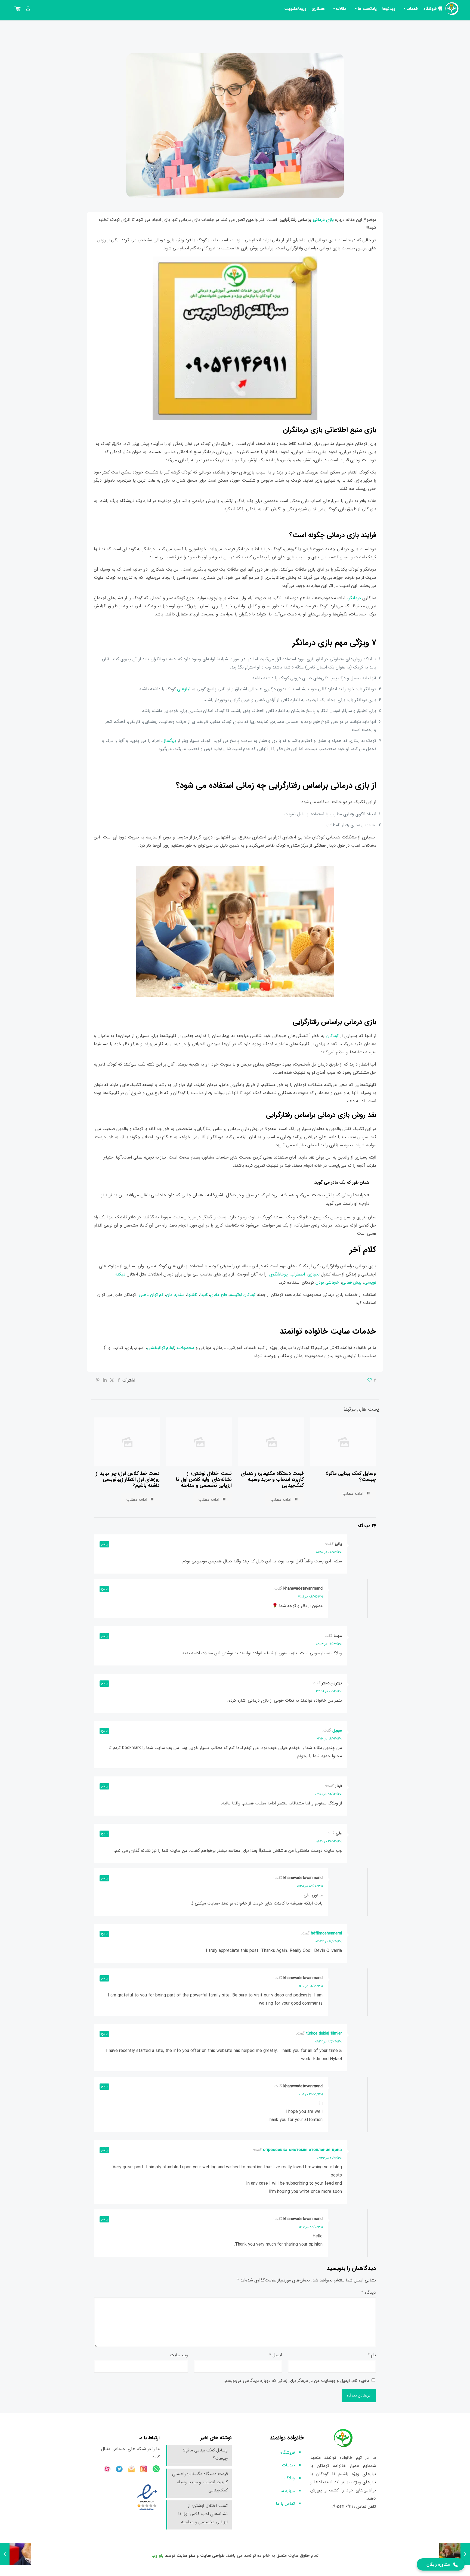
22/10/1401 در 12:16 (311, 2227)
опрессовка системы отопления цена (302, 2150)
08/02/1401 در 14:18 (310, 1597)
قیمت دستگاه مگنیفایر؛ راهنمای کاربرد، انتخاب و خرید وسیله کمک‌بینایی (272, 1479)
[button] (441, 2564)
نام (372, 2355)
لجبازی (314, 1274)
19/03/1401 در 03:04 (329, 1644)
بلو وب (157, 2555)
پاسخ (104, 1544)
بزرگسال (170, 741)
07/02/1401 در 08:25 (329, 1552)
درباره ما (288, 2491)
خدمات (412, 9)
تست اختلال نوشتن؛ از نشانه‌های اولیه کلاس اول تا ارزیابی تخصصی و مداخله (204, 1479)
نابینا (204, 1295)
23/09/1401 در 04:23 (328, 2041)
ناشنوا (192, 1295)
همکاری (318, 9)
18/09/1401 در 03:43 (329, 1941)
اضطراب (298, 1274)
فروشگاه (430, 9)
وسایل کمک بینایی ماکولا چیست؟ (351, 1476)
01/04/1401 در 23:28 (329, 1691)
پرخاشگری (279, 1274)
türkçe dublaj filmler (324, 2033)
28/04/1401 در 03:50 (328, 1794)
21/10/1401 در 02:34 (329, 2158)
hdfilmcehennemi (326, 1933)
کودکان (333, 1036)
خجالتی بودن (327, 1282)
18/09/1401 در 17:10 (311, 1986)
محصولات (186, 1348)
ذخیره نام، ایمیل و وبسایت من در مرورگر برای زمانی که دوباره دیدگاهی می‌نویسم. (296, 2381)
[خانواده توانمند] (452, 9)
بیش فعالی (352, 1282)
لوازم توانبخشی (160, 1348)
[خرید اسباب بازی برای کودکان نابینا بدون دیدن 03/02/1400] (16, 2554)
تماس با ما (285, 2504)
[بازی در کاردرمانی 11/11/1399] (454, 2554)
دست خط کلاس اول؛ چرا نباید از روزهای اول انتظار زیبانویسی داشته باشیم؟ (128, 1479)
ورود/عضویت (295, 9)
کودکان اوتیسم (243, 1295)
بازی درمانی (323, 220)
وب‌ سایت (179, 2355)
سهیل (337, 1730)
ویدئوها (389, 9)
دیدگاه (369, 2292)
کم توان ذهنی (151, 1295)
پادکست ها (367, 9)
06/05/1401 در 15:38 (309, 1886)
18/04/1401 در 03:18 (329, 1739)
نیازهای (184, 689)
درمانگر (355, 598)
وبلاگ (290, 2478)
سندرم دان (175, 1295)
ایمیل (276, 2355)
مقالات (341, 9)
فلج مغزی (218, 1295)
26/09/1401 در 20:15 (310, 2094)
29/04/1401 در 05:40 (329, 1841)
